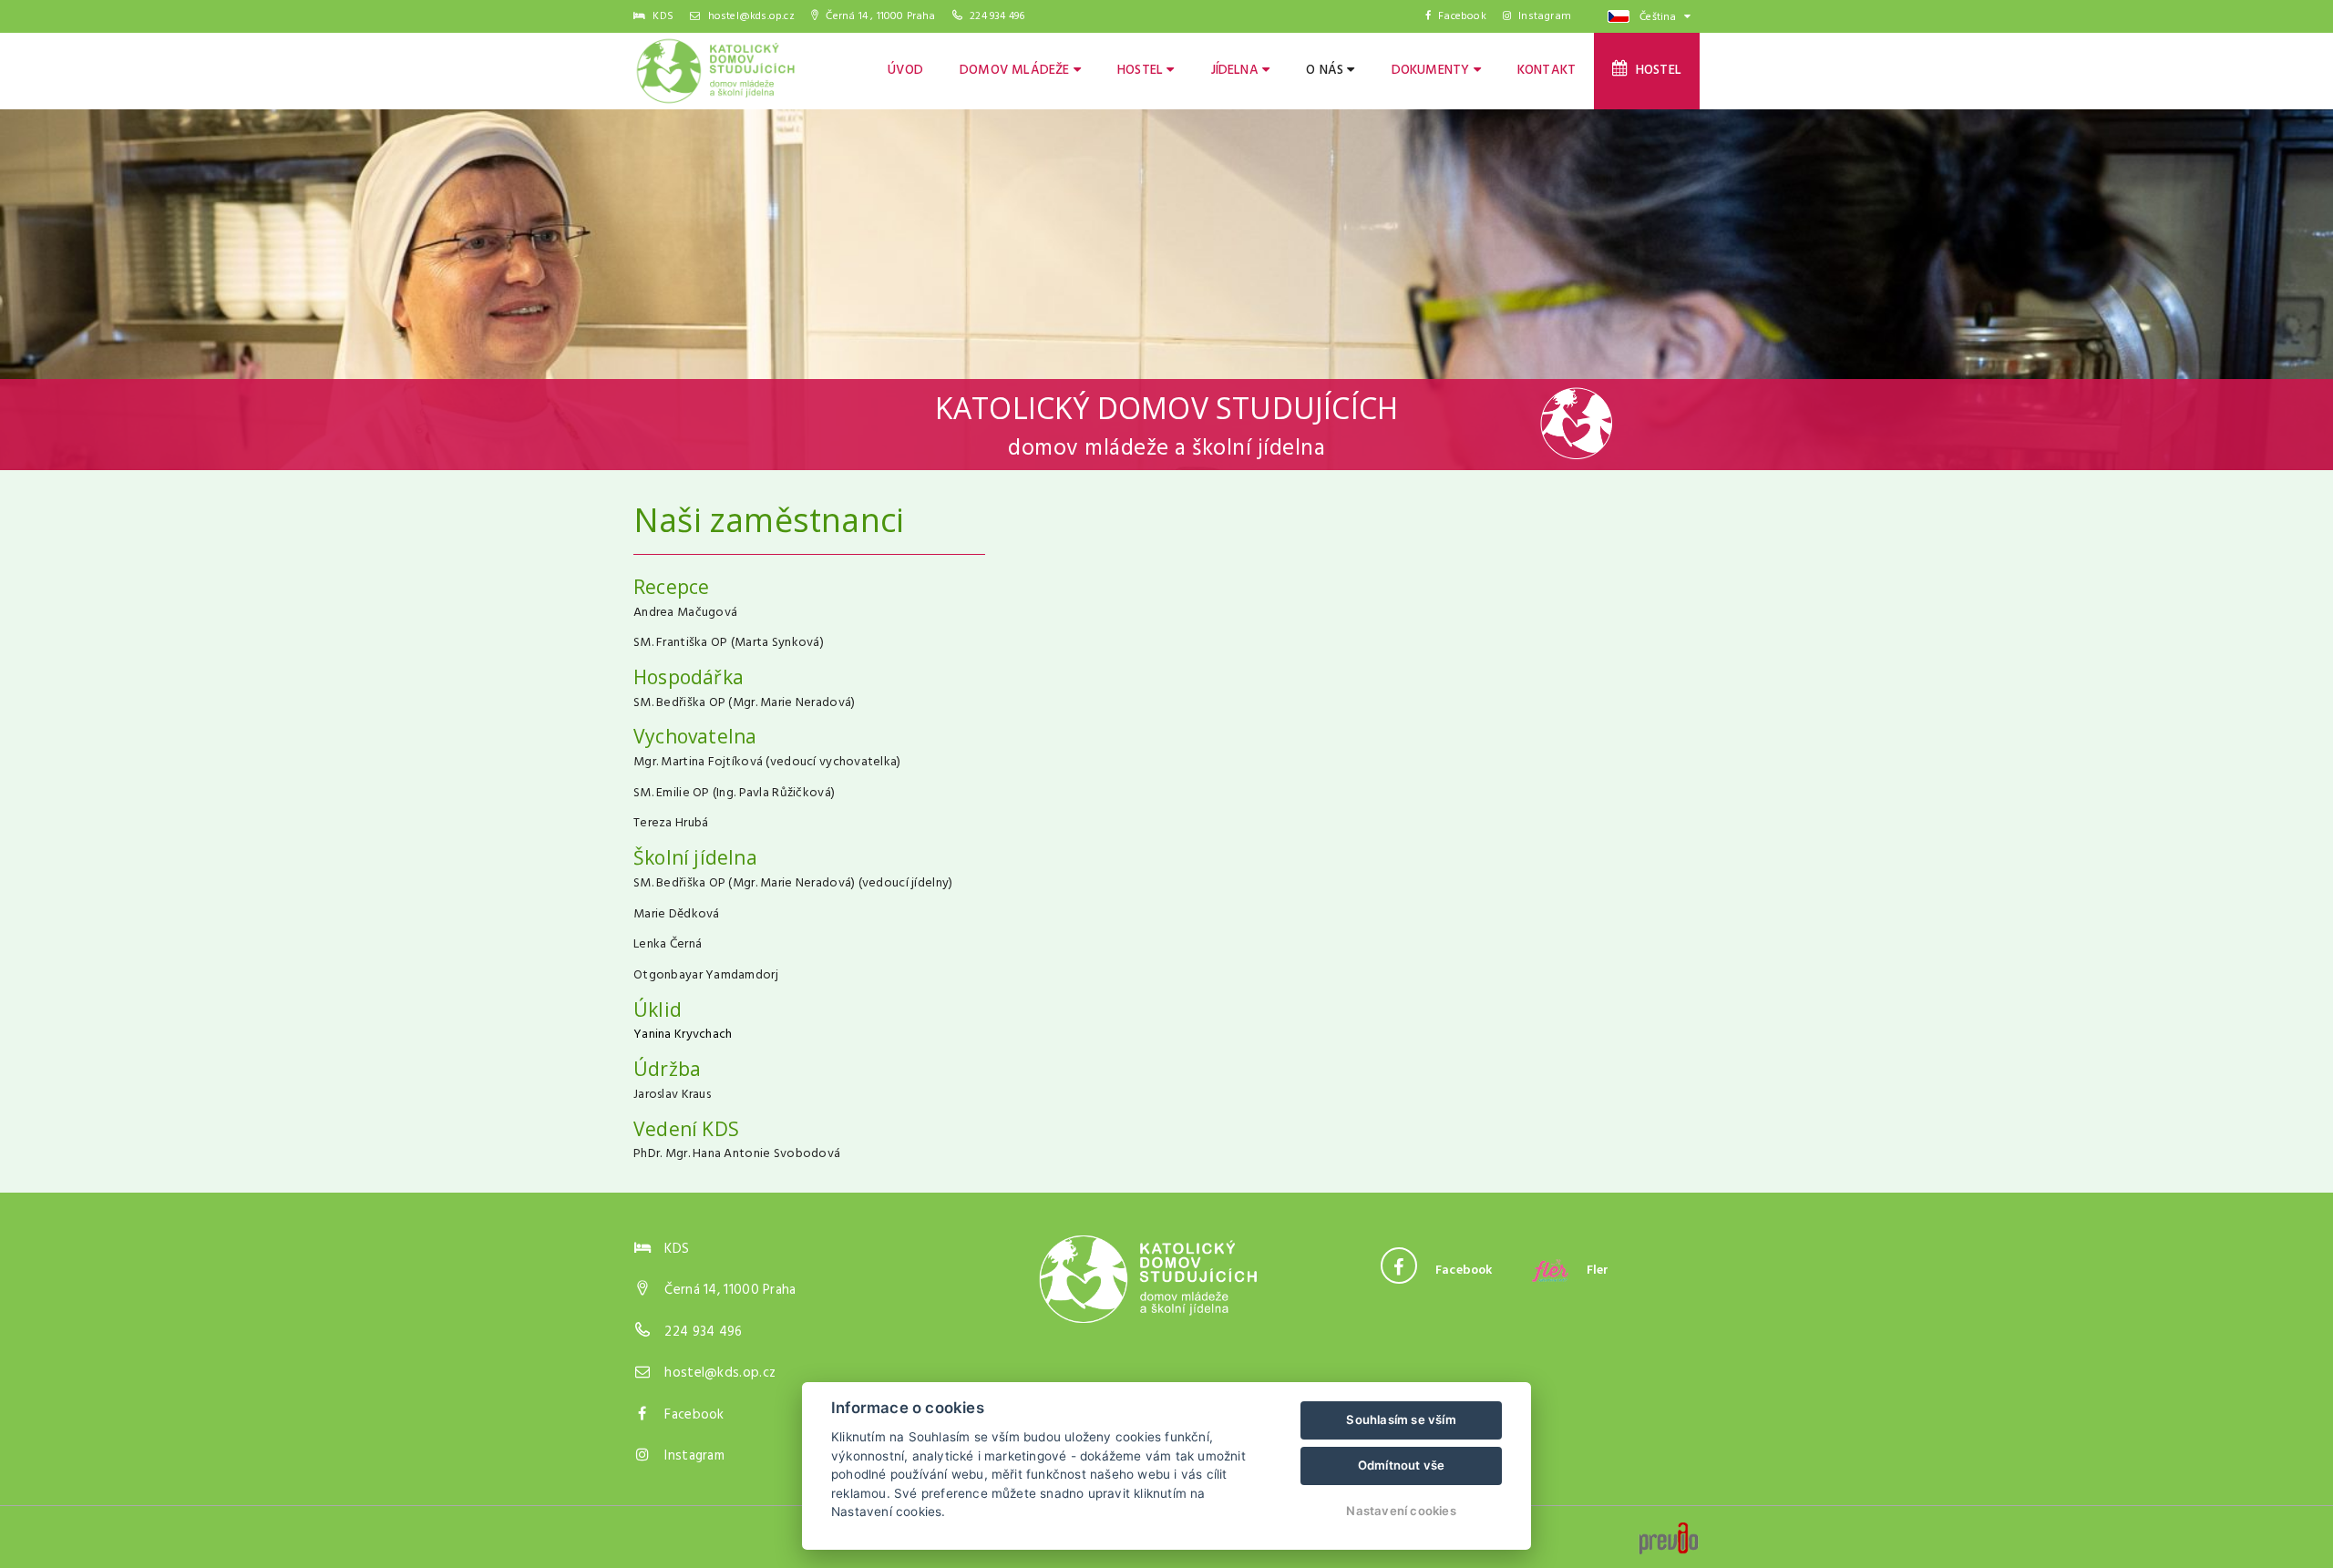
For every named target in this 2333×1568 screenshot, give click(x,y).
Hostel (1142, 71)
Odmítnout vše (1402, 1465)
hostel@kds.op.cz (749, 16)
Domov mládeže (1017, 71)
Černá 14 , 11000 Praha (879, 16)
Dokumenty (1433, 71)
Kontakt (1547, 71)
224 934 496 (997, 16)
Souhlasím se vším (1401, 1419)
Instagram (1545, 16)
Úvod (905, 71)
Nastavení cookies (1401, 1511)
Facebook (1462, 16)
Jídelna (1237, 71)
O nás (1326, 71)
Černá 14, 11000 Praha (730, 1290)
